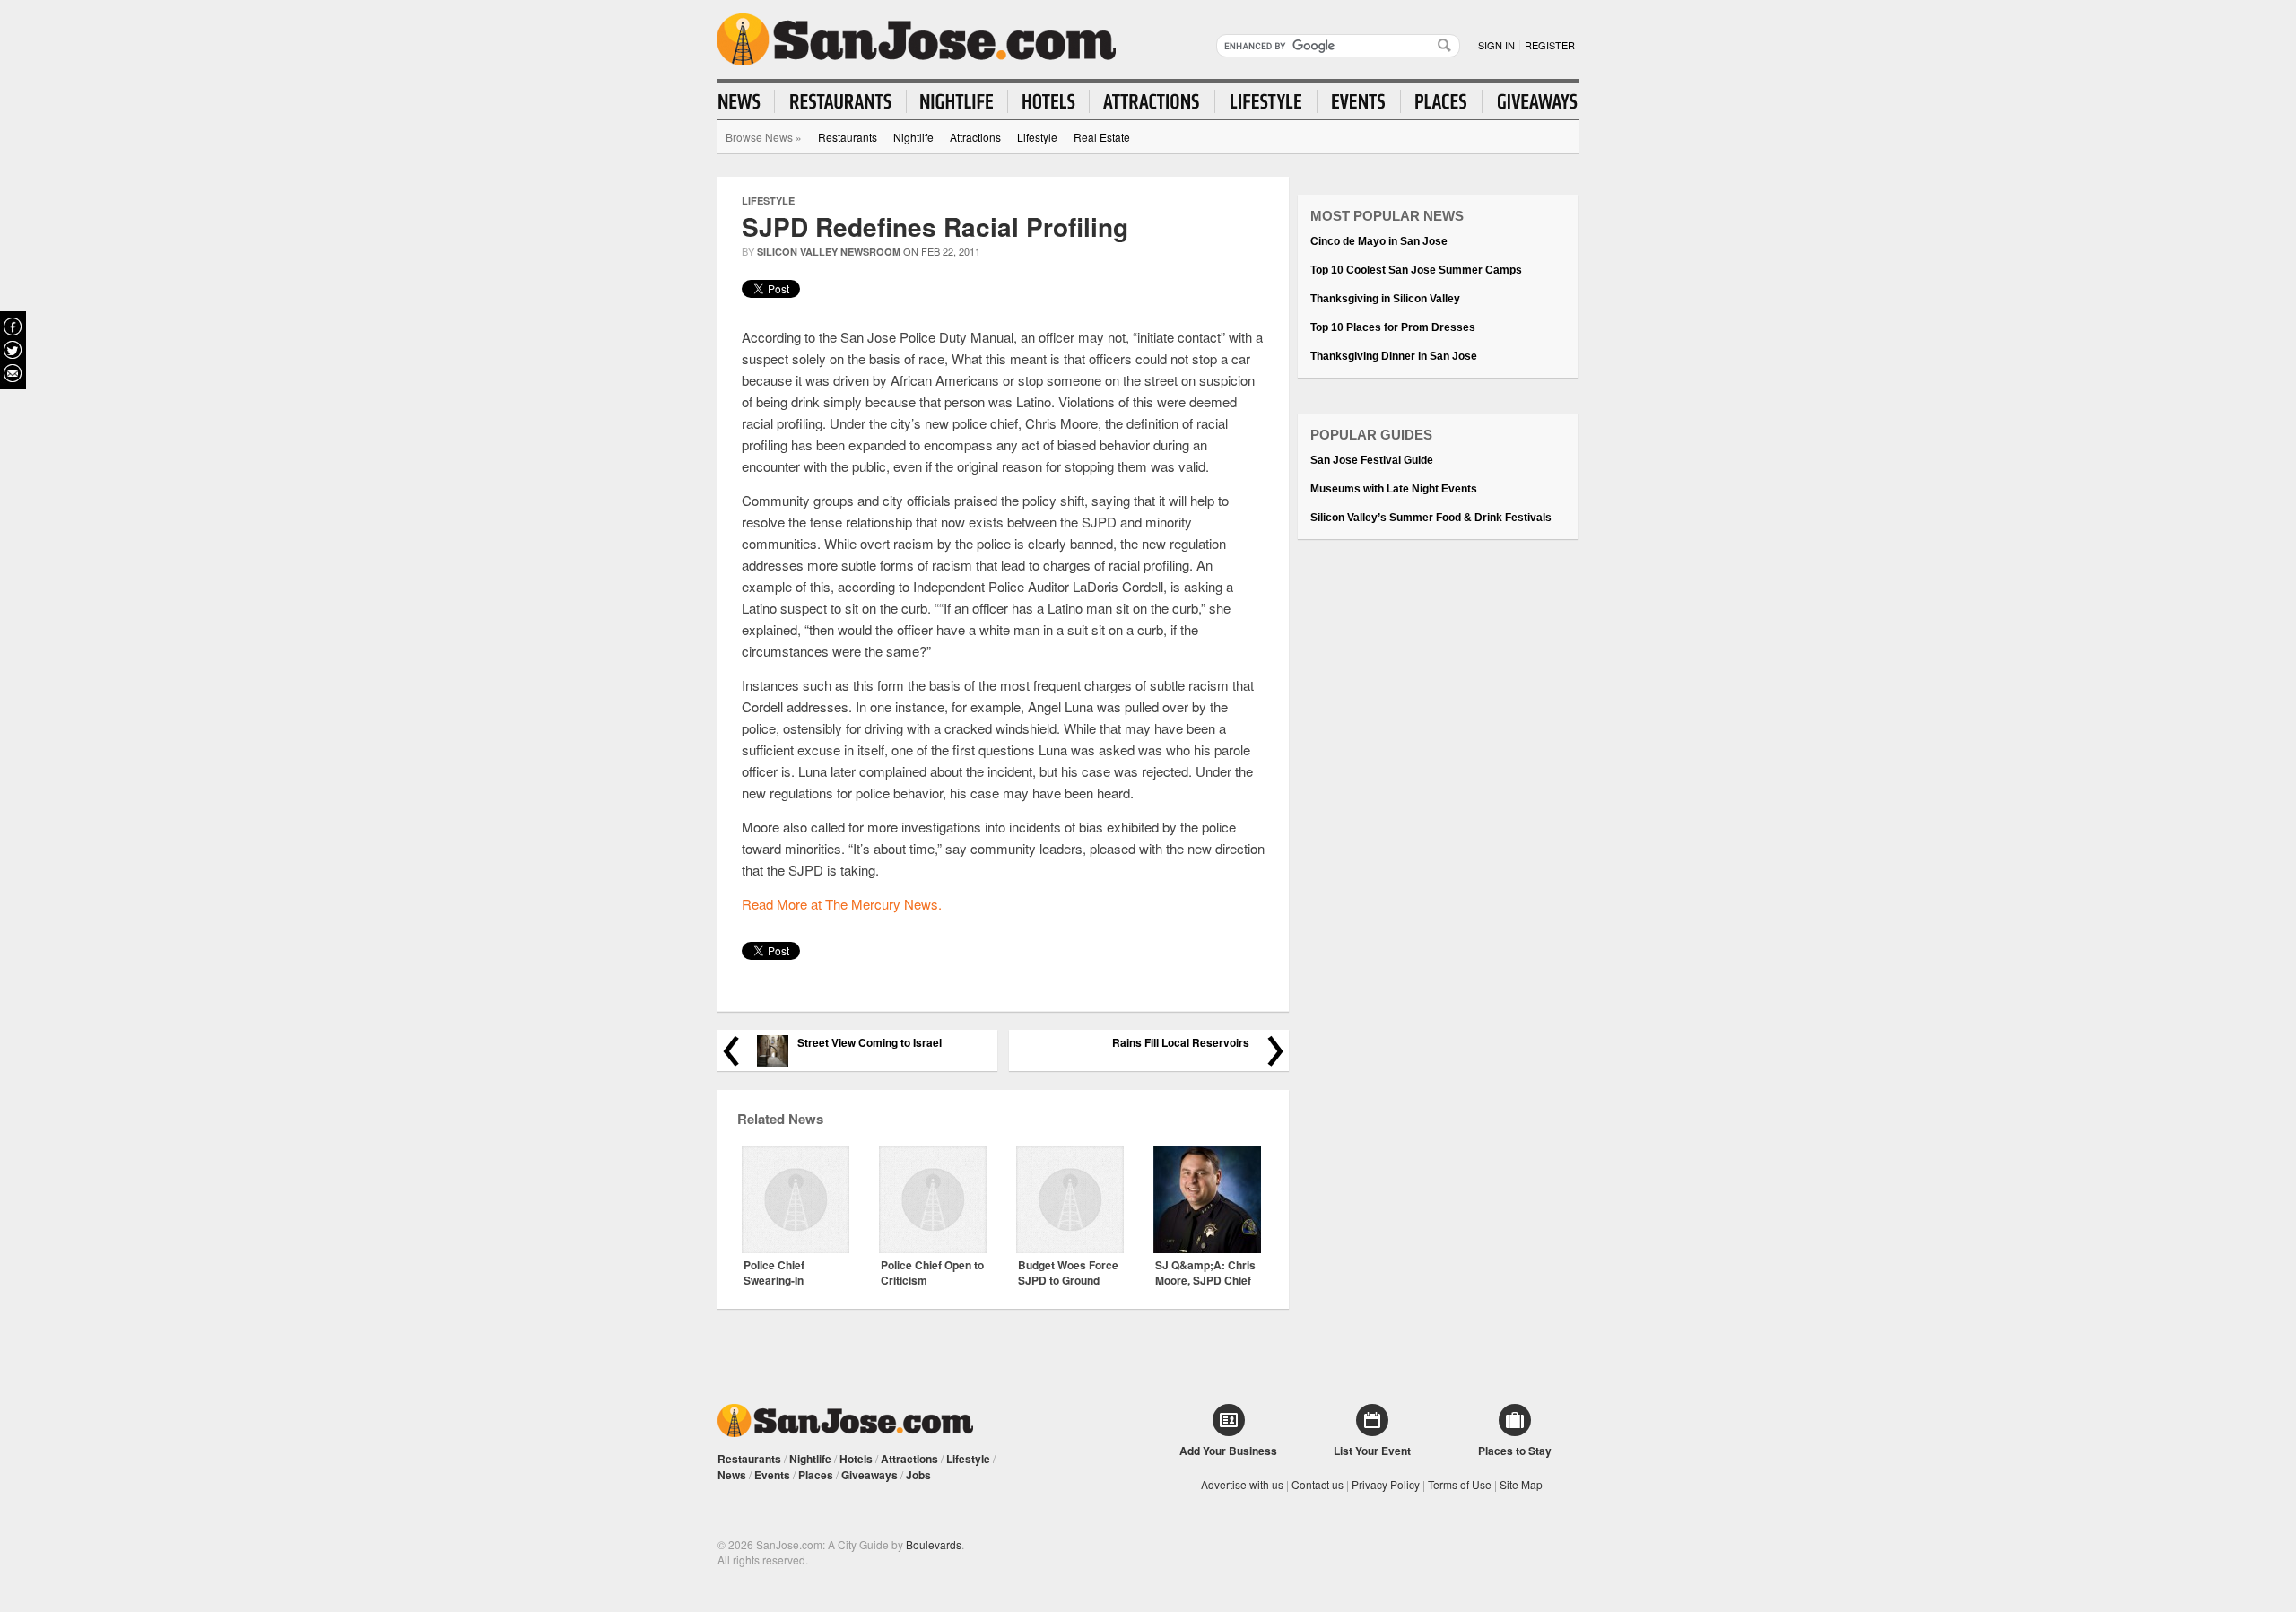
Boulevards (934, 1544)
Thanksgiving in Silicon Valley (1385, 299)
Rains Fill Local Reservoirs (1181, 1043)
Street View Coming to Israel (870, 1043)
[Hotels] (1049, 101)
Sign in (1496, 45)
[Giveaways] (1530, 101)
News (732, 1475)
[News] (747, 101)
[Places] (1442, 101)
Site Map (1521, 1484)
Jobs (918, 1475)
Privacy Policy (1386, 1484)
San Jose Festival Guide (1372, 460)
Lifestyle (1037, 137)
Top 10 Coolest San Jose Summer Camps (1416, 270)
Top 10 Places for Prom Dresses (1393, 327)
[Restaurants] (841, 101)
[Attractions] (1152, 101)
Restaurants (848, 137)
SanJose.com (916, 39)
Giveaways (870, 1475)
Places (816, 1475)
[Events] (1359, 101)
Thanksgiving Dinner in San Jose (1394, 356)
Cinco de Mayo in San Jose (1379, 241)
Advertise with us (1242, 1484)
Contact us (1318, 1484)
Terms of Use (1460, 1484)
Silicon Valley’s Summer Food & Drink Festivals (1431, 518)
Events (772, 1475)
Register (1550, 45)
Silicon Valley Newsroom (829, 252)
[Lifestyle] (1266, 101)
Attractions (975, 137)
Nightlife (913, 137)
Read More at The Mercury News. (842, 904)
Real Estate (1102, 137)
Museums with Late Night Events (1394, 489)
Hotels (856, 1459)
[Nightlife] (957, 101)
